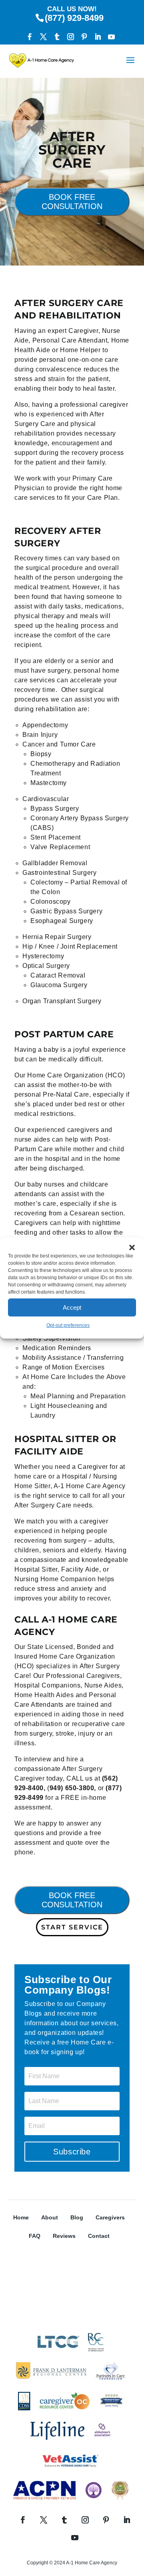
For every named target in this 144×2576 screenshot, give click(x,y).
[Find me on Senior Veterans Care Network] (72, 2324)
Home (21, 2217)
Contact (99, 2236)
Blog (77, 2217)
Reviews (64, 2236)
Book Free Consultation (72, 202)
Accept (72, 1307)
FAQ (35, 2236)
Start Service (72, 1927)
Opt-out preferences (68, 1325)
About (50, 2217)
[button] (132, 1247)
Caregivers (110, 2217)
